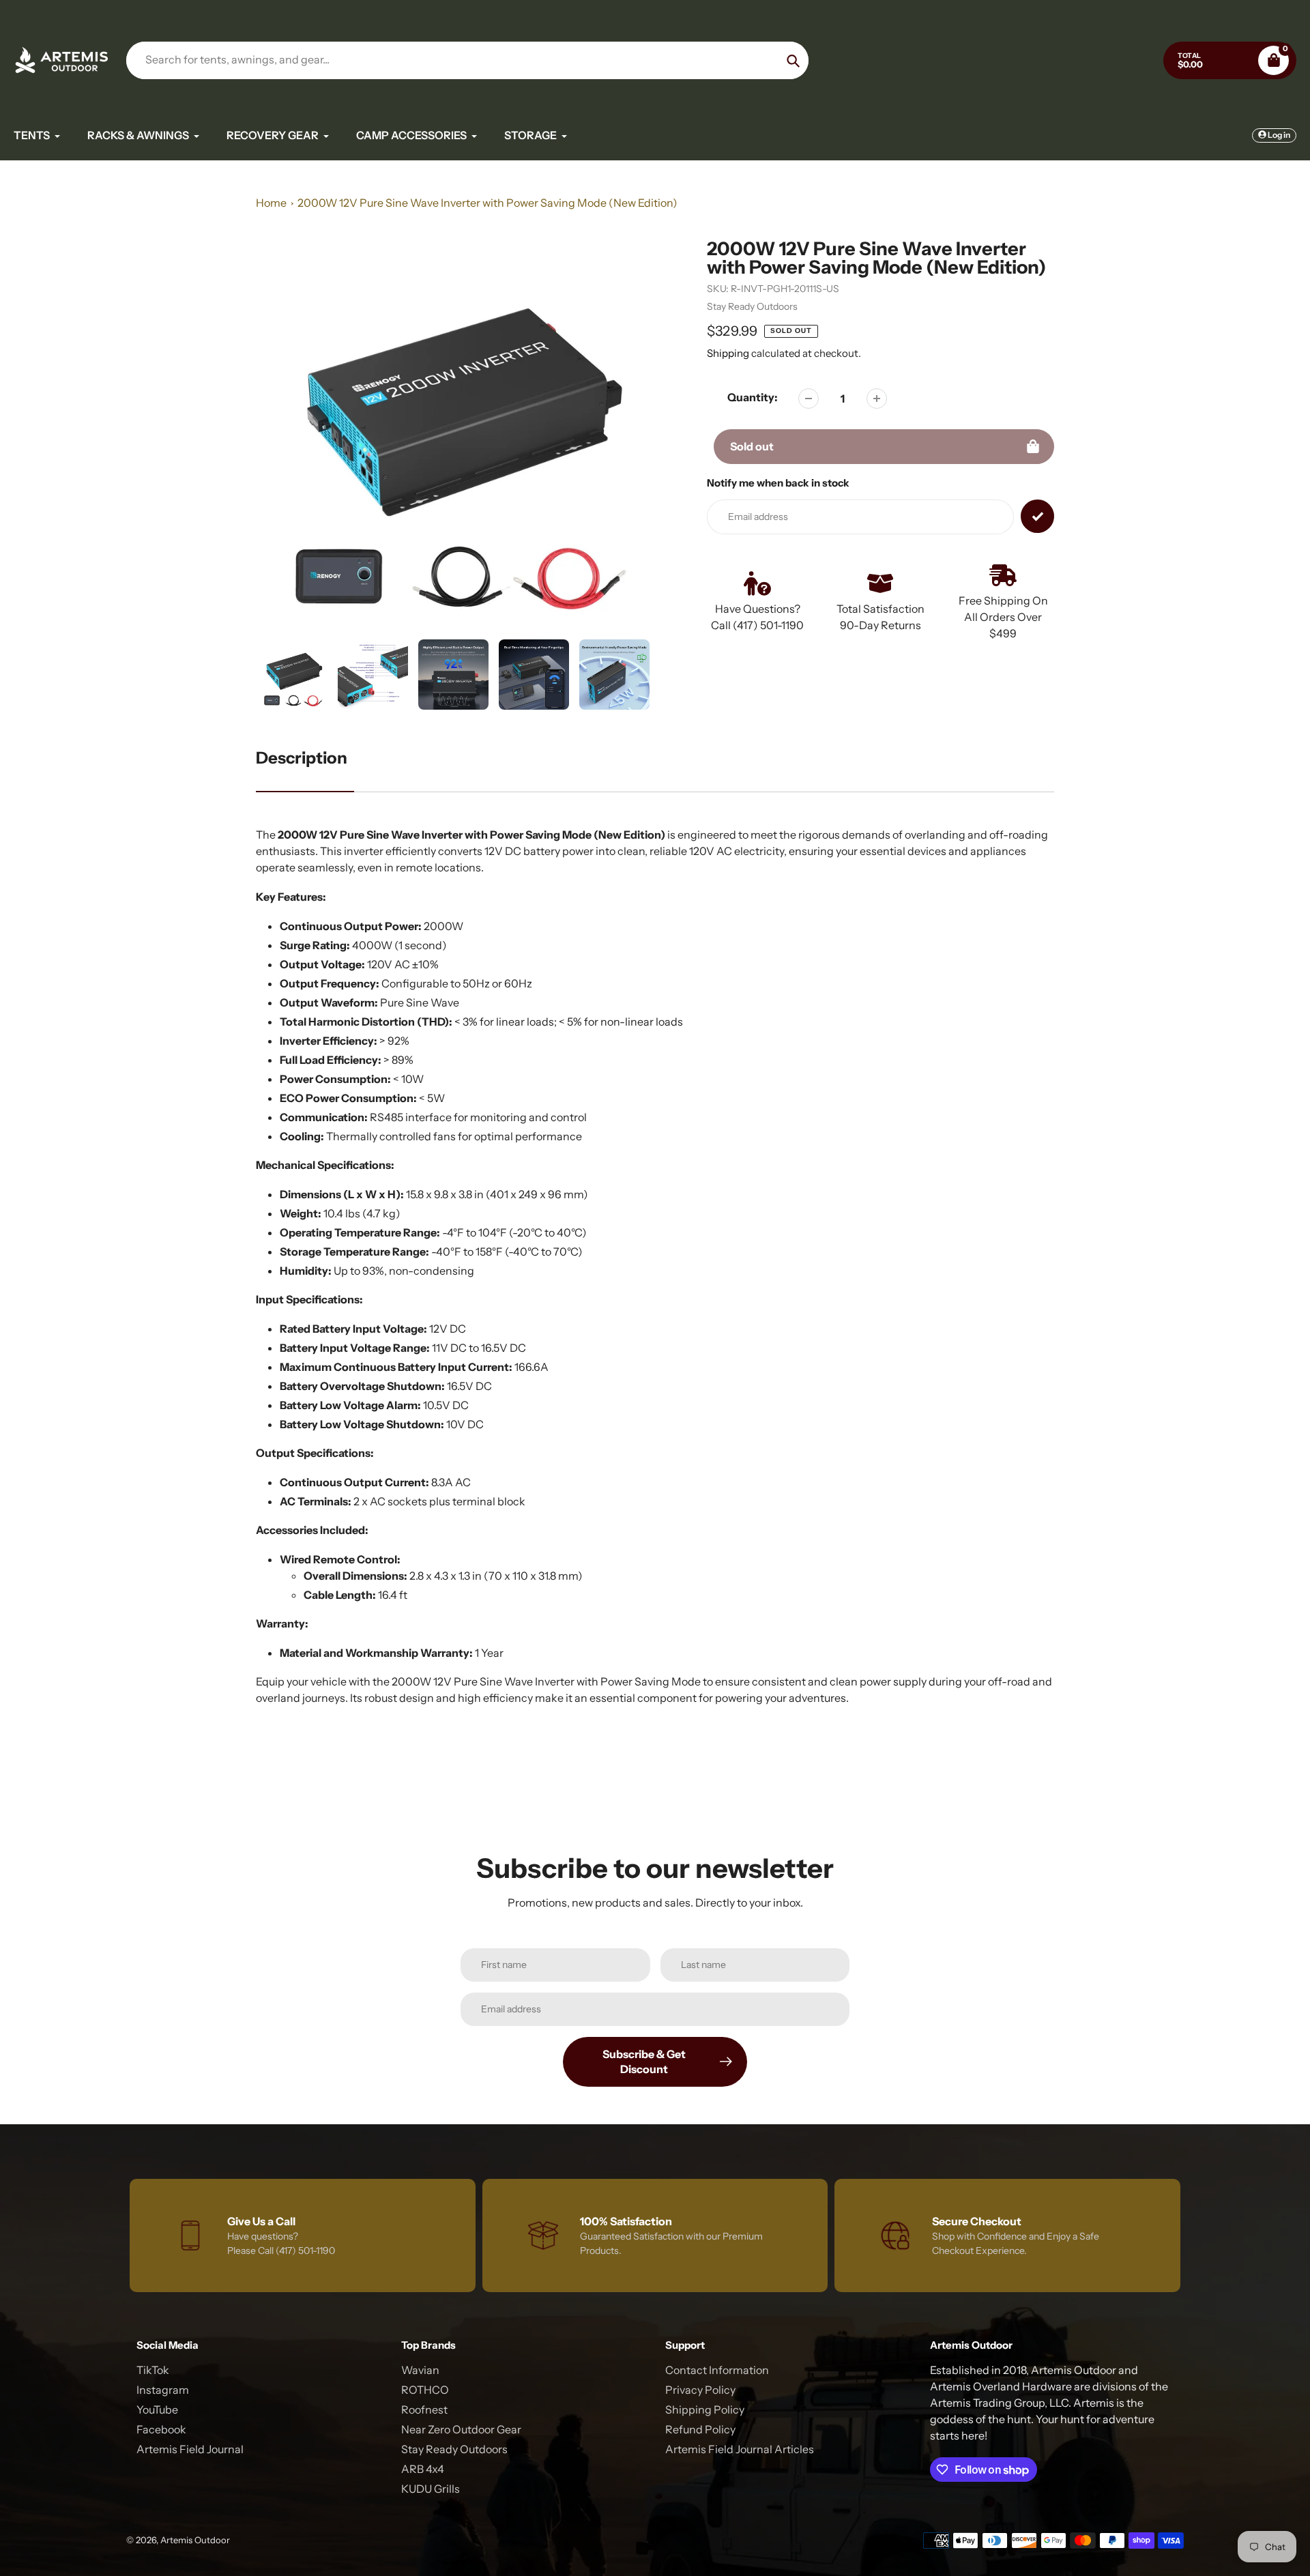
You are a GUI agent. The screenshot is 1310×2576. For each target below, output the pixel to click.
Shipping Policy (705, 2409)
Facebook (161, 2429)
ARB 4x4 (423, 2469)
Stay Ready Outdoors (752, 306)
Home (271, 203)
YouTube (157, 2409)
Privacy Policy (700, 2390)
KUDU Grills (431, 2489)
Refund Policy (700, 2429)
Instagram (163, 2390)
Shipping (728, 353)
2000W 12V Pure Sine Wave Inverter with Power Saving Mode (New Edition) (487, 203)
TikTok (153, 2370)
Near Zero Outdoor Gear (461, 2429)
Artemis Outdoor (195, 2540)
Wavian (420, 2370)
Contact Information (717, 2370)
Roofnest (424, 2409)
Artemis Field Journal (190, 2449)
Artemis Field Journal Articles (740, 2449)
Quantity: (753, 397)
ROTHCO (425, 2390)
